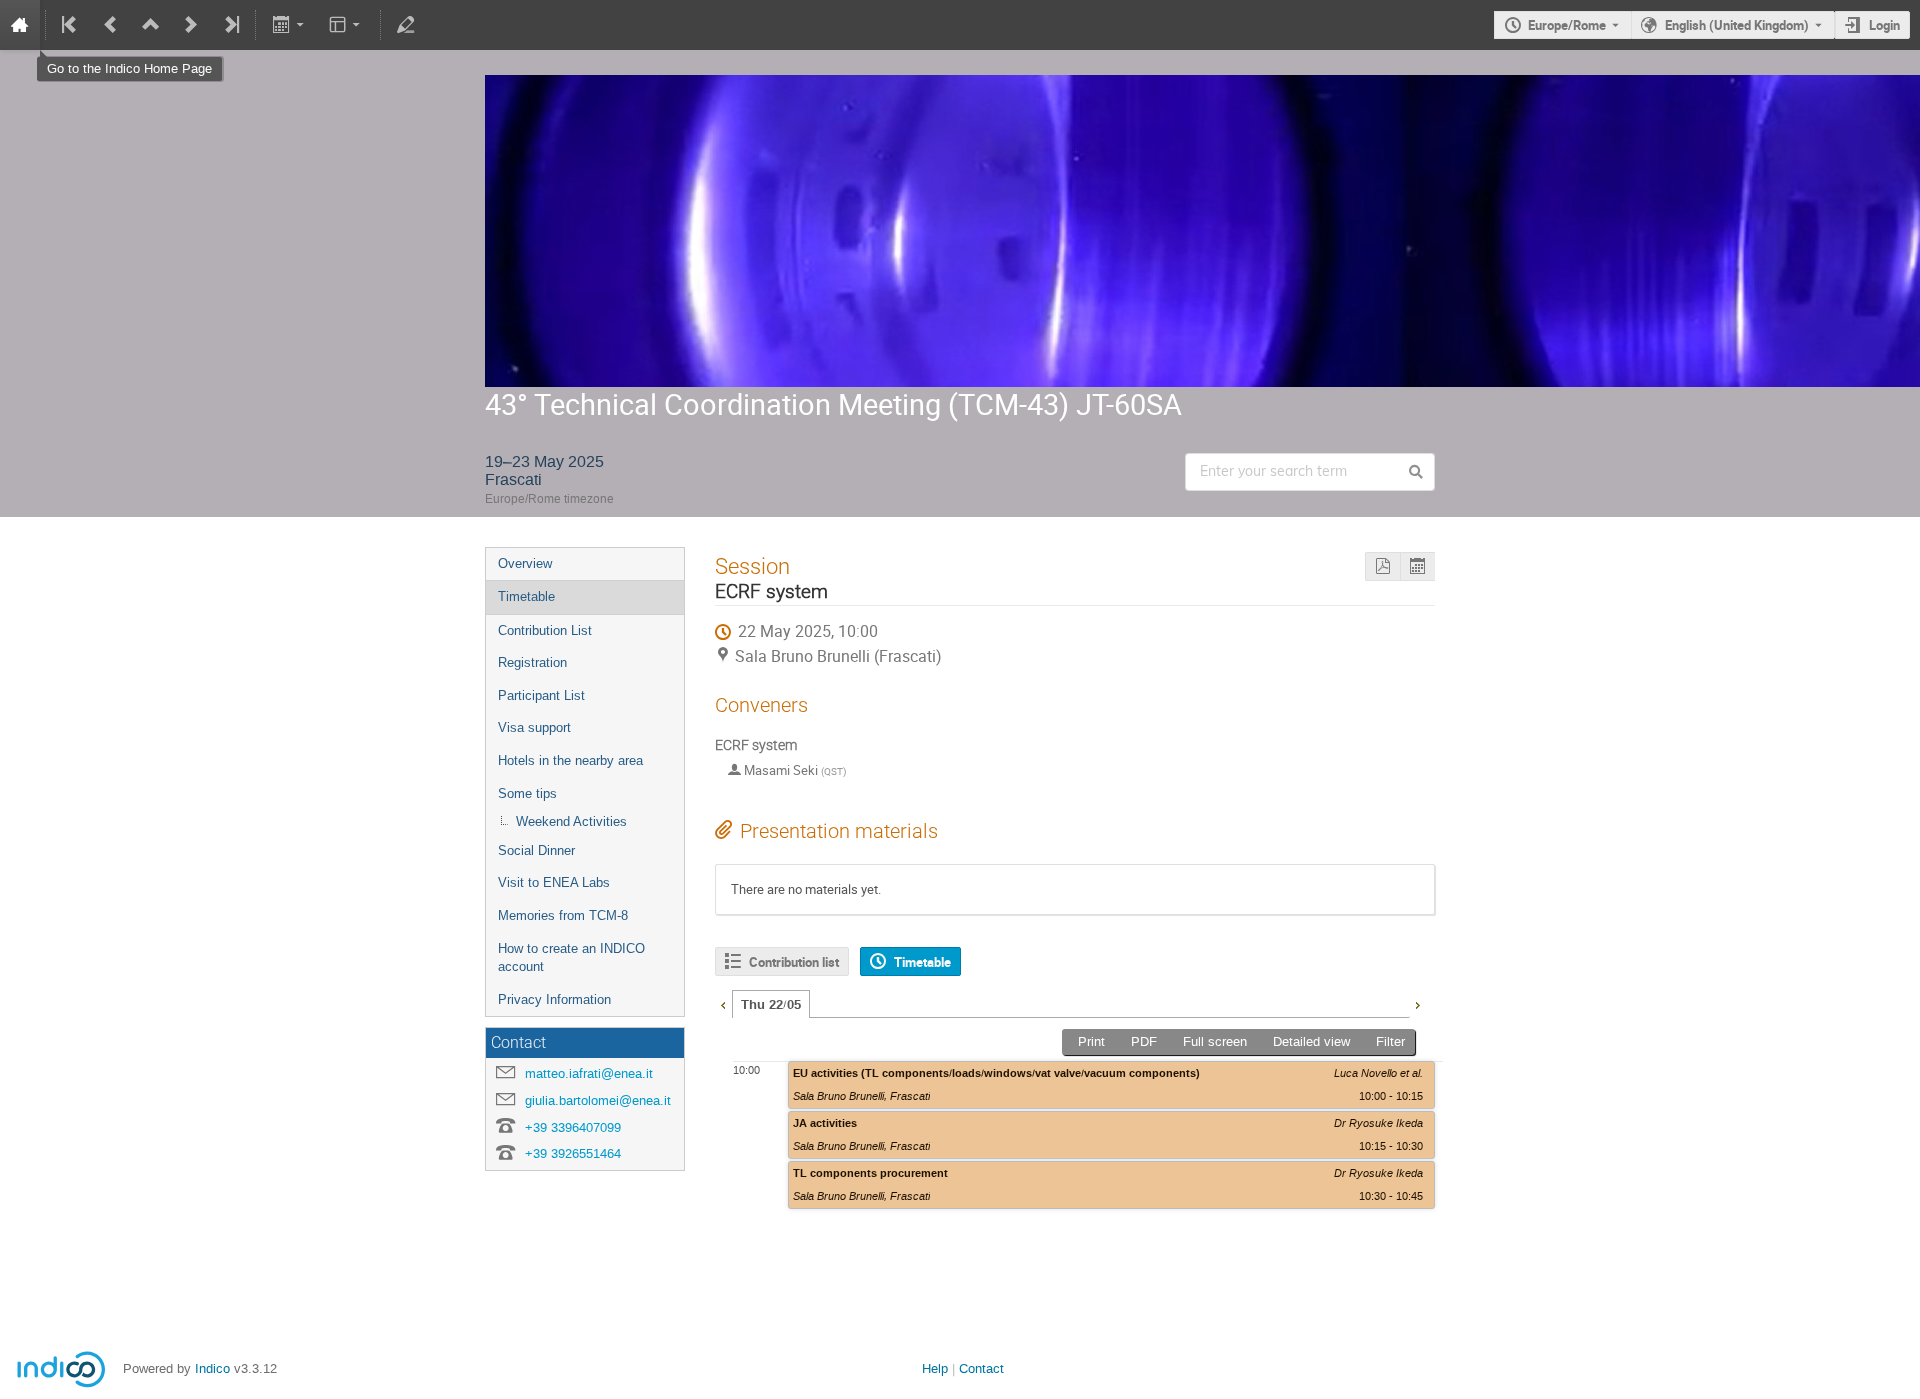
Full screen (1215, 1041)
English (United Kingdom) (1737, 25)
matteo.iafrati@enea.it (589, 1073)
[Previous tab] (723, 1003)
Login (1884, 25)
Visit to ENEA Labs (554, 882)
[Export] (289, 25)
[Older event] (111, 25)
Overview (525, 563)
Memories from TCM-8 (563, 915)
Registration (532, 662)
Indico (212, 1368)
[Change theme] (346, 25)
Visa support (534, 727)
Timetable (526, 596)
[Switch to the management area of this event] (406, 25)
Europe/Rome (1567, 25)
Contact (981, 1368)
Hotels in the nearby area (570, 760)
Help (935, 1368)
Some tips (527, 793)
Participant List (541, 695)
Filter (1390, 1041)
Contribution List (545, 630)
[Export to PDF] (1382, 566)
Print (1091, 1041)
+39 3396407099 (573, 1127)
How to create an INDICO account (571, 958)
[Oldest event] (71, 25)
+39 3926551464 (573, 1153)
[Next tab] (1417, 1003)
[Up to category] (151, 25)
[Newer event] (191, 25)
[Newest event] (230, 25)
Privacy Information (554, 999)
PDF (1144, 1041)
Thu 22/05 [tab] (771, 1005)
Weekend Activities (571, 821)
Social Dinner (536, 850)
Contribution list (794, 962)
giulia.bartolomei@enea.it (598, 1100)
